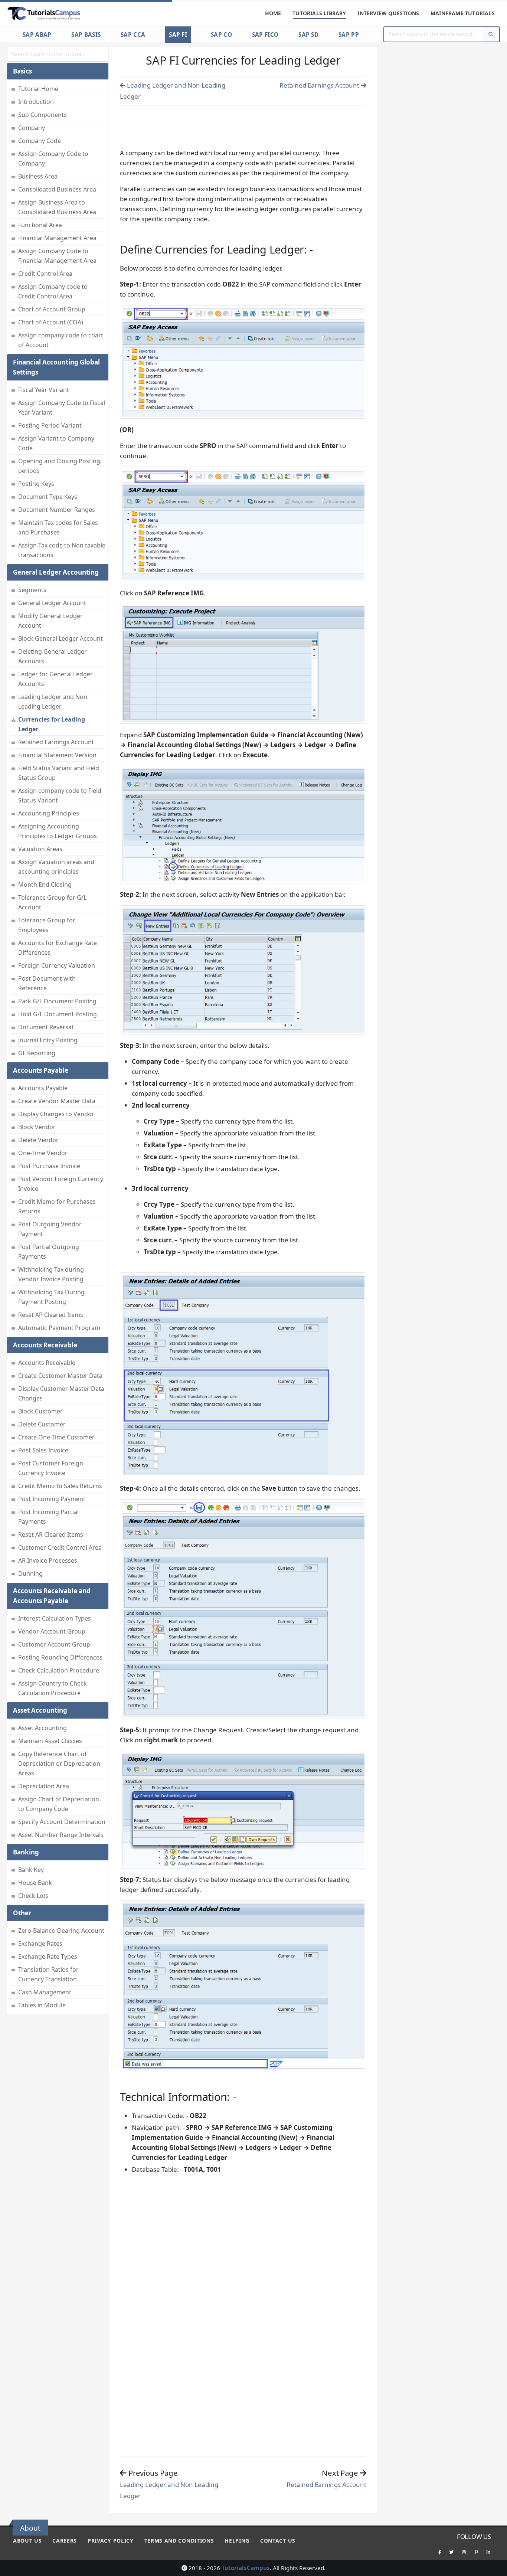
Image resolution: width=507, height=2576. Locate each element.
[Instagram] (464, 2552)
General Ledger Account (52, 603)
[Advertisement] (243, 125)
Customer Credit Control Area (60, 1547)
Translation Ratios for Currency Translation (48, 1974)
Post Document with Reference (47, 983)
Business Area (38, 176)
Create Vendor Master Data (57, 1101)
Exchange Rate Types (48, 1956)
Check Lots (33, 1896)
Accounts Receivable (47, 1363)
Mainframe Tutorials (463, 13)
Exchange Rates (40, 1944)
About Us (27, 2541)
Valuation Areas (40, 849)
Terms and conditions (179, 2541)
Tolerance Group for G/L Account (52, 902)
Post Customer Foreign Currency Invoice (51, 1468)
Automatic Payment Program (59, 1328)
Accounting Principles (49, 813)
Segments (32, 590)
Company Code (40, 141)
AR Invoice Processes (48, 1560)
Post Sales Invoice (43, 1450)
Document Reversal (46, 1027)
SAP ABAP (37, 35)
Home (273, 13)
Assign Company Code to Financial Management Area (57, 256)
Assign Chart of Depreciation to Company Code (59, 1804)
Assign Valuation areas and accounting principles (56, 867)
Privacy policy (111, 2541)
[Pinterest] (476, 2552)
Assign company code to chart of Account (61, 340)
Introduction (36, 102)
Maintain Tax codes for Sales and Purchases (58, 527)
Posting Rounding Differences (60, 1657)
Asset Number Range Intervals (61, 1835)
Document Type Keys (48, 497)
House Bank (35, 1883)
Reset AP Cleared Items (51, 1315)
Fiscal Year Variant (44, 390)
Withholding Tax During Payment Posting (51, 1297)
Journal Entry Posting (48, 1040)
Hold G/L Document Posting (58, 1014)
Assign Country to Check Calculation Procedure (53, 1688)
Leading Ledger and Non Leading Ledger (53, 702)
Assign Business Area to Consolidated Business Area (57, 207)
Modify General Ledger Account (50, 621)
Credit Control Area (45, 274)
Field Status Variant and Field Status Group (59, 773)
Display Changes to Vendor (56, 1114)
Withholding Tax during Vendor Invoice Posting (51, 1274)
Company (32, 128)
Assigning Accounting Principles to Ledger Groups (58, 831)
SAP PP (349, 35)
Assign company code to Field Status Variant (60, 795)
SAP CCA (133, 35)
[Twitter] (452, 2552)
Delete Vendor (38, 1140)
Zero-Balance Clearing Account (61, 1931)
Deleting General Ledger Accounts (53, 656)
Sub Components (42, 115)
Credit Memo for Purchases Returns (57, 1206)
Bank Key (31, 1870)
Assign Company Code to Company (53, 158)
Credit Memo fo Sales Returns (60, 1486)
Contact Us (278, 2541)
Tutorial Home (38, 89)
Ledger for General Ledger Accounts (55, 679)
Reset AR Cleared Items (51, 1534)
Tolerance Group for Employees (47, 925)
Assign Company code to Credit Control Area (53, 291)
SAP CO (221, 35)
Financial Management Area (57, 238)
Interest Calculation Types (55, 1618)
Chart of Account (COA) (51, 322)
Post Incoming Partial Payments (48, 1517)
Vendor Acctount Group (52, 1631)
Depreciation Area (44, 1786)
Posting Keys (36, 484)
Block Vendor (37, 1127)
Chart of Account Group (52, 309)
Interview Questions (388, 13)
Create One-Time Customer (56, 1437)
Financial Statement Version (57, 755)
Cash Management (45, 1992)
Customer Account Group (54, 1644)
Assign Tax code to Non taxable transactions (62, 550)
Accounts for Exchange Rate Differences (58, 948)
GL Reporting (37, 1053)
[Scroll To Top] (494, 2568)
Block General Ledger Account (60, 638)
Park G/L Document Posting (57, 1001)
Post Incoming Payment (52, 1499)
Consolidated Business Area (57, 189)
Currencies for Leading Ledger (52, 724)
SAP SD (308, 35)
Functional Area (40, 225)
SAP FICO (265, 35)
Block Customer (40, 1411)
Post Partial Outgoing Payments (49, 1252)
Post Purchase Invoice (49, 1166)
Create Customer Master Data (60, 1376)
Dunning (30, 1573)
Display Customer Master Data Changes (61, 1393)
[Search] (491, 34)
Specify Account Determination (62, 1822)
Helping (237, 2541)
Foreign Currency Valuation (57, 965)
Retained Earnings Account (56, 742)
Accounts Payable (43, 1088)
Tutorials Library (319, 13)
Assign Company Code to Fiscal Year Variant (62, 408)
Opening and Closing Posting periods (59, 466)
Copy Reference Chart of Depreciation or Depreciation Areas (59, 1763)
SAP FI (178, 35)
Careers (65, 2541)
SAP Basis (86, 35)
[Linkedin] (488, 2552)
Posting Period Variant (50, 425)
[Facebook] (439, 2552)
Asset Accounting (42, 1728)
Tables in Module (42, 2005)
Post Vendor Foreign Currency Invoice (61, 1184)
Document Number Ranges (57, 510)
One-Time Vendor (43, 1153)
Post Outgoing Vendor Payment (50, 1229)
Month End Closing (45, 885)
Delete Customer (42, 1424)
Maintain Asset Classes (50, 1741)
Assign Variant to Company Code (56, 443)
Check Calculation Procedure (59, 1670)
